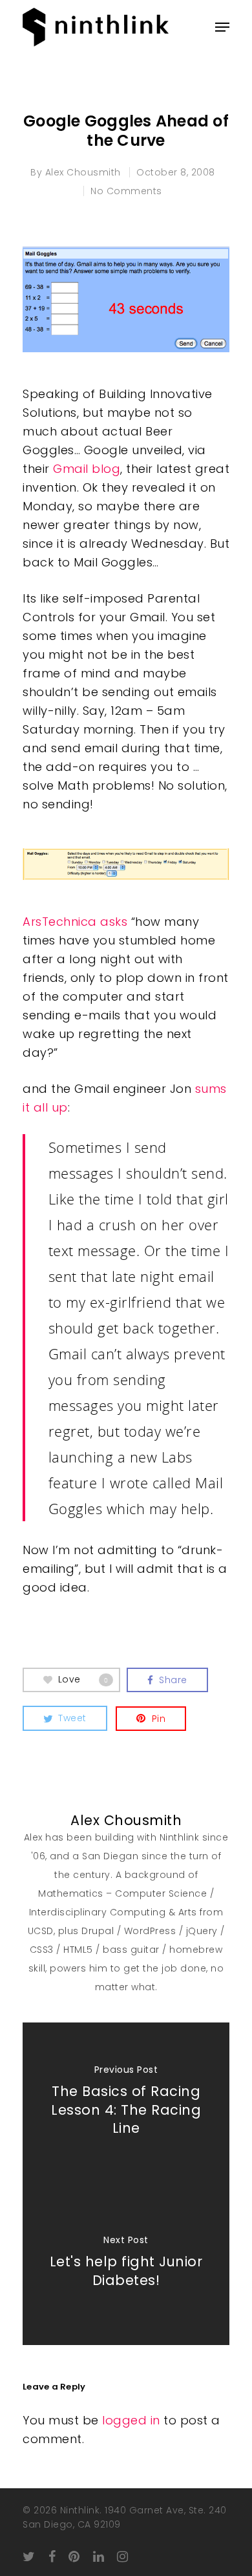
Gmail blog (87, 469)
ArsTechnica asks (75, 922)
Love (83, 1679)
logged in (131, 2420)
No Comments (126, 191)
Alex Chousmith (83, 172)
